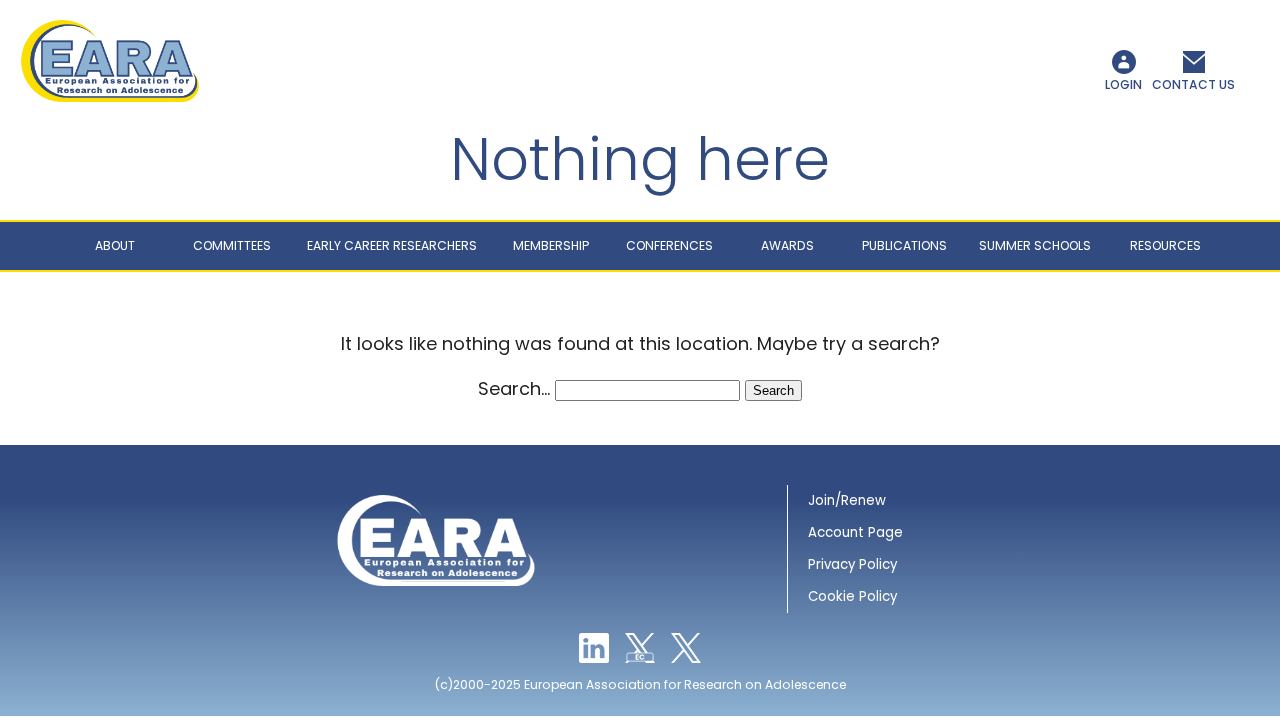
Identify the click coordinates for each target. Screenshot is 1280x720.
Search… (514, 388)
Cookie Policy (852, 596)
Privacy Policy (852, 564)
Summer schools (1035, 245)
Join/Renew (847, 500)
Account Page (855, 532)
